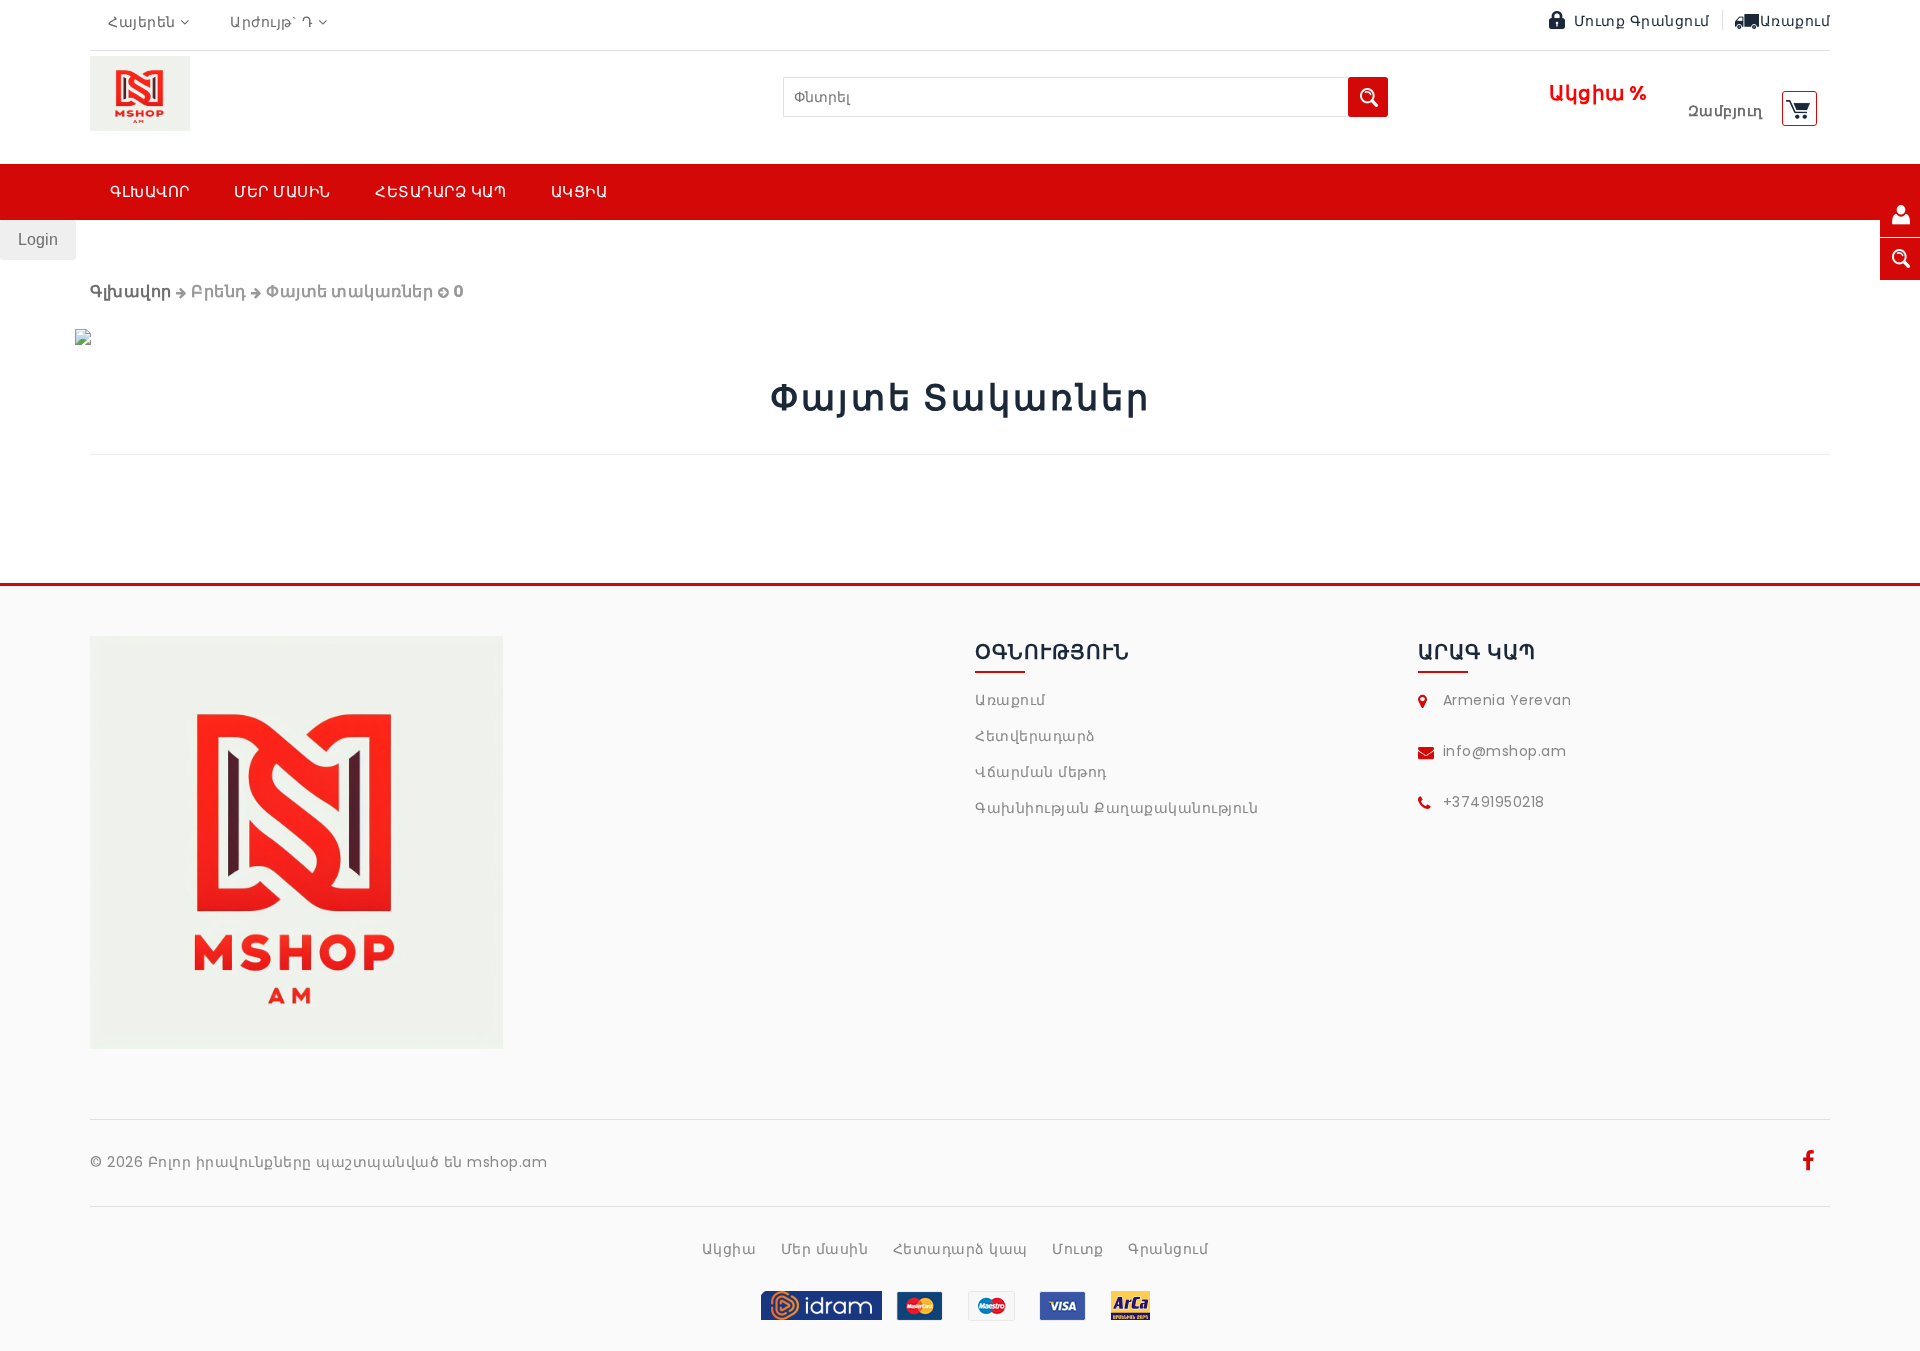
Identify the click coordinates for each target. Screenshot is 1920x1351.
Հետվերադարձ (1035, 736)
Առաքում (1795, 21)
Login (38, 239)
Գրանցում (1670, 21)
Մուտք (1600, 21)
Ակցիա (729, 1249)
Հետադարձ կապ (960, 1249)
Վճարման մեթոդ (1041, 772)
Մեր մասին (825, 1249)
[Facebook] (1809, 1164)
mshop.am (507, 1162)
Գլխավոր (131, 291)
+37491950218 (1494, 802)
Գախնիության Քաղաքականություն (1116, 808)
